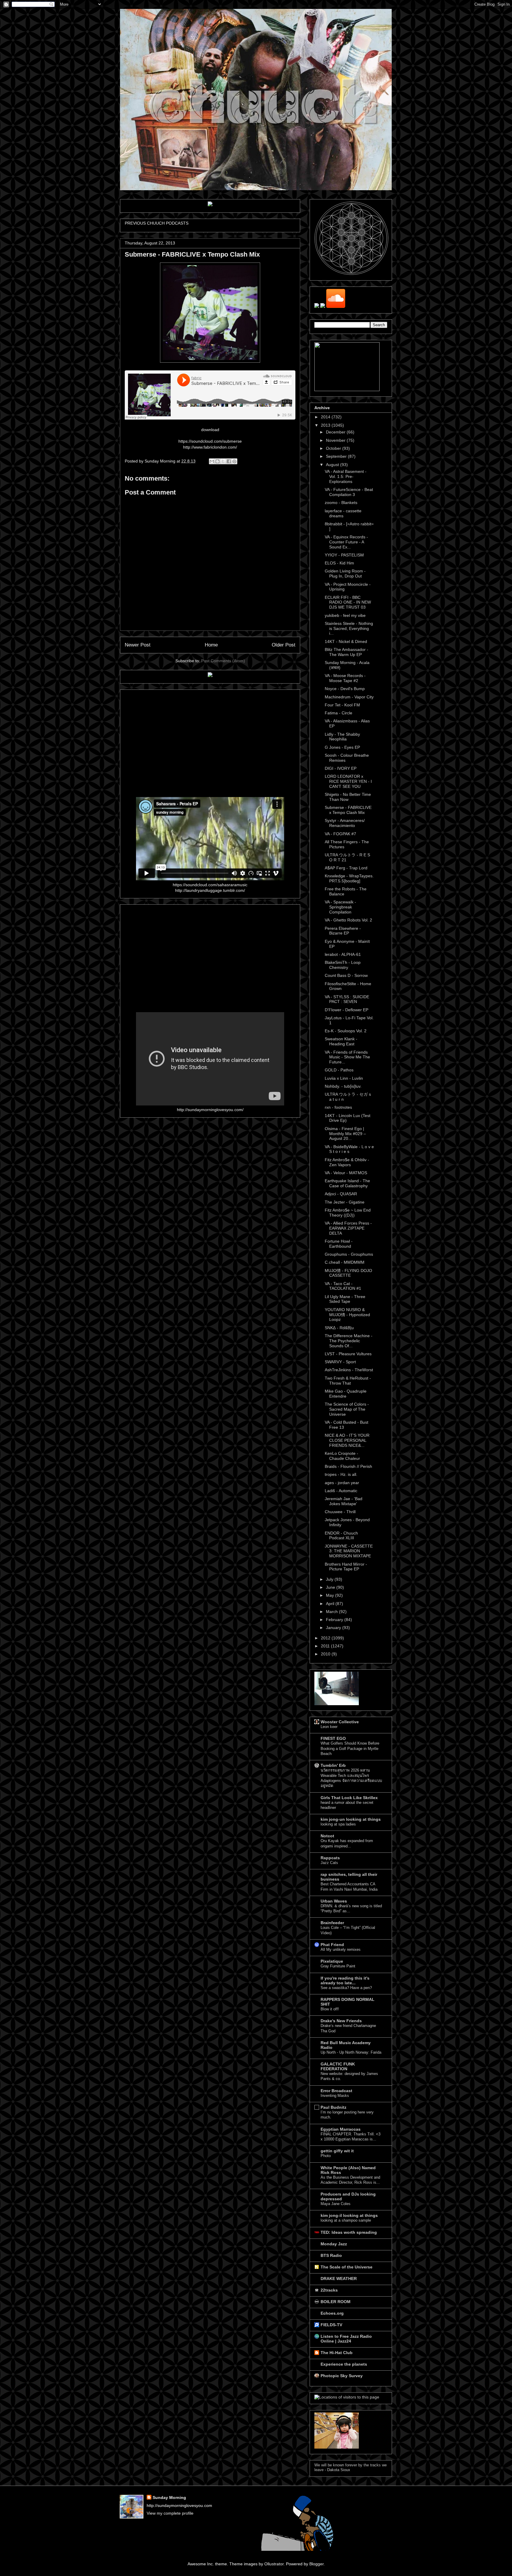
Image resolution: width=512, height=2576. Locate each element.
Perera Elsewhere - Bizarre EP (343, 931)
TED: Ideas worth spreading (349, 2232)
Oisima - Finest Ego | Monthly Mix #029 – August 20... (345, 1134)
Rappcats (330, 1858)
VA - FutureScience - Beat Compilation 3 (349, 492)
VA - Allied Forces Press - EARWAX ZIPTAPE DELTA (348, 1228)
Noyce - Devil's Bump (345, 689)
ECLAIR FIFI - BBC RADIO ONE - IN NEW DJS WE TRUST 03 (348, 602)
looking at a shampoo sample (346, 2220)
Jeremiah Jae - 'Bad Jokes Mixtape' (344, 1501)
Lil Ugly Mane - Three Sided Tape (345, 1299)
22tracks (329, 2290)
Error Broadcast (336, 2091)
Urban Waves (334, 1901)
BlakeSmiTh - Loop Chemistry (343, 965)
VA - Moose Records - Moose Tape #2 (345, 678)
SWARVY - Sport (340, 1362)
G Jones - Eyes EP (342, 747)
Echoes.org (332, 2313)
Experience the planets (344, 2364)
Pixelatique (332, 1961)
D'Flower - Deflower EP (347, 1010)
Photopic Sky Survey (342, 2376)
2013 (326, 425)
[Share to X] (223, 461)
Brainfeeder (332, 1923)
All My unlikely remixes (341, 1949)
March (332, 1612)
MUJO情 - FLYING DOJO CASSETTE (348, 1273)
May (331, 1595)
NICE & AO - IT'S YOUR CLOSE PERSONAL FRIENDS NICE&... (347, 1440)
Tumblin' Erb (333, 1765)
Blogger (316, 2564)
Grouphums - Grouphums (349, 1254)
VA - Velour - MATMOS (346, 1173)
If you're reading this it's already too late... (345, 1980)
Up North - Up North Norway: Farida (351, 2052)
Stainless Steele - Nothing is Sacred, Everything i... (349, 628)
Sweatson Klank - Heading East (341, 1041)
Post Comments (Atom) (223, 661)
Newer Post (138, 645)
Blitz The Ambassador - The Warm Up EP (347, 652)
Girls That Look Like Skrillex (349, 1798)
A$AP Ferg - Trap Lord (346, 868)
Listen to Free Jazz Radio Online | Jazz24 (346, 2339)
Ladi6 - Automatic (341, 1491)
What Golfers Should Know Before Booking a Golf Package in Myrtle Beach (350, 1748)
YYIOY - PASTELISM (344, 555)
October (334, 448)
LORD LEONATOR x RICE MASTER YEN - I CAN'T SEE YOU (348, 781)
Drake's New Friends (341, 2021)
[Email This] (212, 461)
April (331, 1604)
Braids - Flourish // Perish (348, 1466)
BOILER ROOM (336, 2302)
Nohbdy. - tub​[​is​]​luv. (343, 1086)
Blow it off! (330, 2009)
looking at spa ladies (338, 1824)
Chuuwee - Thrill (340, 1512)
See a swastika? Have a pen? (346, 1988)
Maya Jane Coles (336, 2204)
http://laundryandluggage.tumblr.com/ (210, 890)
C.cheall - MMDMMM (345, 1262)
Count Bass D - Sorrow (346, 975)
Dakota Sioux (339, 2470)
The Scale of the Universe (347, 2267)
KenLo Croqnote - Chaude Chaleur (342, 1456)
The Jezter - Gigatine (345, 1202)
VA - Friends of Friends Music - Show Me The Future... (347, 1057)
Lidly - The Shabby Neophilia (342, 737)
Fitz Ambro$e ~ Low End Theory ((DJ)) (348, 1213)
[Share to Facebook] (229, 461)
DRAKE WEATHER (339, 2279)
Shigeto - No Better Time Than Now (348, 797)
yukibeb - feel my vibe (345, 615)
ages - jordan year (342, 1483)
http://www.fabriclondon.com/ (210, 447)
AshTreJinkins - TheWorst (349, 1370)
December (336, 432)
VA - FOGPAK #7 (340, 834)
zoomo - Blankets (341, 503)
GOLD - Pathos (339, 1070)
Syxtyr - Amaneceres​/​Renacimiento (345, 823)
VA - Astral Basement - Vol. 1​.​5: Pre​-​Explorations (346, 476)
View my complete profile (170, 2513)
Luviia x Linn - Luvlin (344, 1078)
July (330, 1579)
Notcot (327, 1836)
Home (211, 645)
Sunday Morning (169, 2497)
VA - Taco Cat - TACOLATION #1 (343, 1286)
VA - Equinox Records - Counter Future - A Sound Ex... (346, 542)
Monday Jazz (334, 2244)
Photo (326, 2156)
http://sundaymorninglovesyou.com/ (210, 1110)
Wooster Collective (340, 1722)
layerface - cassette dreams (343, 513)
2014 (326, 417)
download (210, 430)
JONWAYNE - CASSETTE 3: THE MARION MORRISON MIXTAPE (349, 1551)
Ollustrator (274, 2564)
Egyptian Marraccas (341, 2129)
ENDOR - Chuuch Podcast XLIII (341, 1536)
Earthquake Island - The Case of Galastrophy (347, 1183)
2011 (326, 1646)
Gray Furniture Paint (338, 1966)
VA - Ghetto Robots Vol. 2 (348, 920)
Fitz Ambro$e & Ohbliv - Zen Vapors (347, 1162)
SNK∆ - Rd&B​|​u (339, 1328)
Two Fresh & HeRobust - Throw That (348, 1381)
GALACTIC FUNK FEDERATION (338, 2066)
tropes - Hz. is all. (341, 1474)
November (336, 440)
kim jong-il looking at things (349, 2215)
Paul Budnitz (333, 2107)
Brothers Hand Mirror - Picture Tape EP (346, 1567)
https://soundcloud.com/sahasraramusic (210, 885)
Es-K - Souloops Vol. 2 (346, 1031)
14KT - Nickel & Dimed (346, 641)
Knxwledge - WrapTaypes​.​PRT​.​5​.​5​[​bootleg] (349, 878)
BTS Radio (331, 2255)
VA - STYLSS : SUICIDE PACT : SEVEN (347, 999)
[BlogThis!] (217, 461)
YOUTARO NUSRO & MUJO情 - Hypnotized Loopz (347, 1315)
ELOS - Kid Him (339, 563)
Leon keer (329, 1727)
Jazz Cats (329, 1863)
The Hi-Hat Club (337, 2353)
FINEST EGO (333, 1738)
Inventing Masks (335, 2096)
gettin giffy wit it (337, 2151)
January (334, 1628)
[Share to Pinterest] (234, 461)
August (333, 465)
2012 (326, 1638)
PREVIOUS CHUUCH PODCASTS (157, 223)
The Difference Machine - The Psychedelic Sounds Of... (349, 1341)
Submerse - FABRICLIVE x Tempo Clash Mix (348, 810)
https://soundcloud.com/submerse (210, 441)
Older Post (284, 645)
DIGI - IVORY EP (341, 768)
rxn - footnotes (338, 1107)
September (337, 456)
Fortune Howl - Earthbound (339, 1244)
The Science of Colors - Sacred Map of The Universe (347, 1409)
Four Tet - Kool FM (342, 705)
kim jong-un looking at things (351, 1819)
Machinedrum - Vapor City (349, 697)
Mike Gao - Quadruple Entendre (346, 1394)
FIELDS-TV (331, 2325)
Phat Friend (332, 1945)
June (331, 1587)
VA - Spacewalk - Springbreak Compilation (340, 907)
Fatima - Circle (339, 713)
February (335, 1620)
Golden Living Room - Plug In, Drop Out (345, 573)
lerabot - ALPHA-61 (343, 954)
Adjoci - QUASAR (341, 1194)
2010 (326, 1654)
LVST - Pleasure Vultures (348, 1354)
